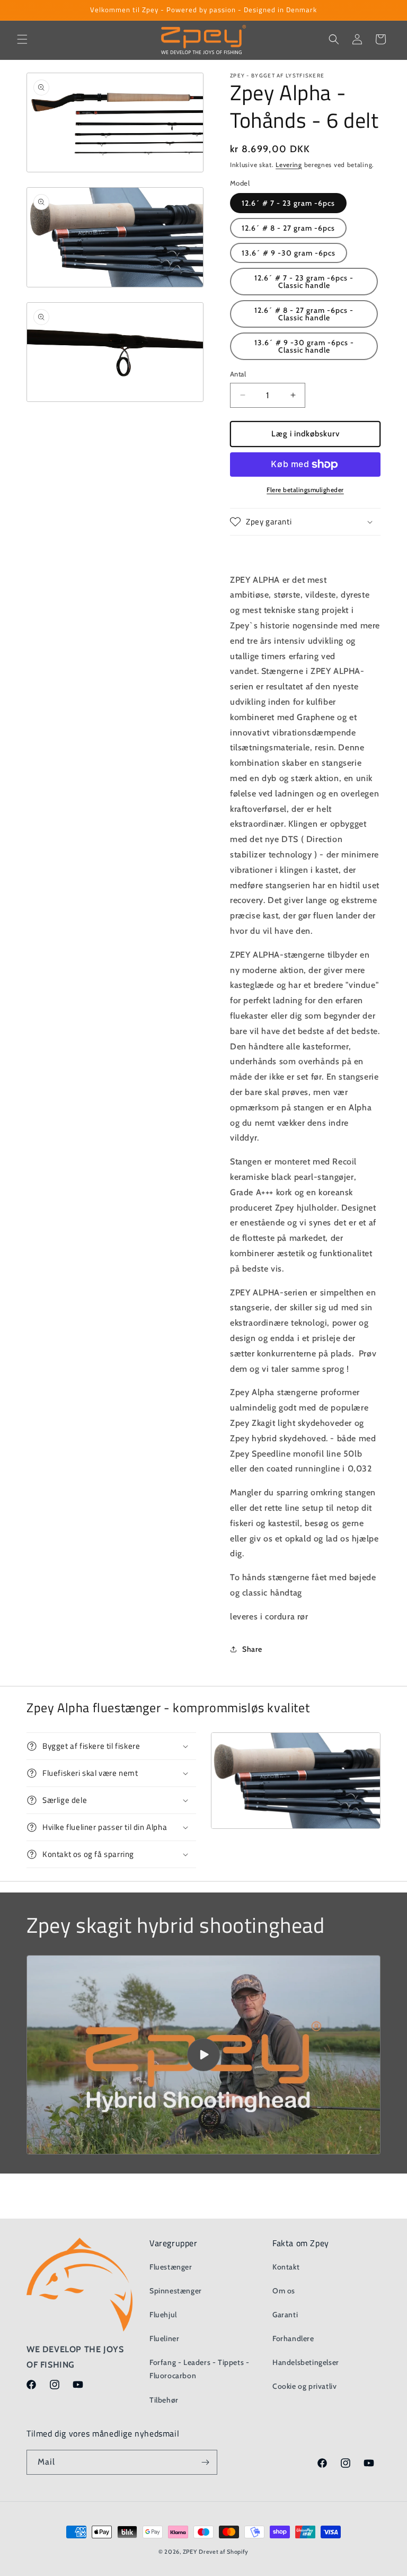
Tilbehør (164, 2400)
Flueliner (164, 2338)
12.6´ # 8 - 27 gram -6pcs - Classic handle (304, 314)
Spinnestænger (176, 2291)
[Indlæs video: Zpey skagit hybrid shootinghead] (203, 2055)
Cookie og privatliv (304, 2386)
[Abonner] (205, 2462)
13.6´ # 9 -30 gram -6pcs (289, 253)
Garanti (285, 2315)
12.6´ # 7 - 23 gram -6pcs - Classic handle (304, 282)
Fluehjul (163, 2315)
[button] (22, 39)
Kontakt (286, 2267)
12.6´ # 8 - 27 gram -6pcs (288, 228)
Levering (289, 165)
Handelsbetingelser (306, 2362)
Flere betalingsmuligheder (305, 490)
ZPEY (190, 2552)
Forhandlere (293, 2338)
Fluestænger (171, 2267)
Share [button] (252, 1649)
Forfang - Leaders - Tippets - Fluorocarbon (199, 2369)
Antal (238, 374)
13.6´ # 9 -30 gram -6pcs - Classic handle (304, 346)
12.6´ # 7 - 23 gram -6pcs (288, 203)
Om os (284, 2291)
